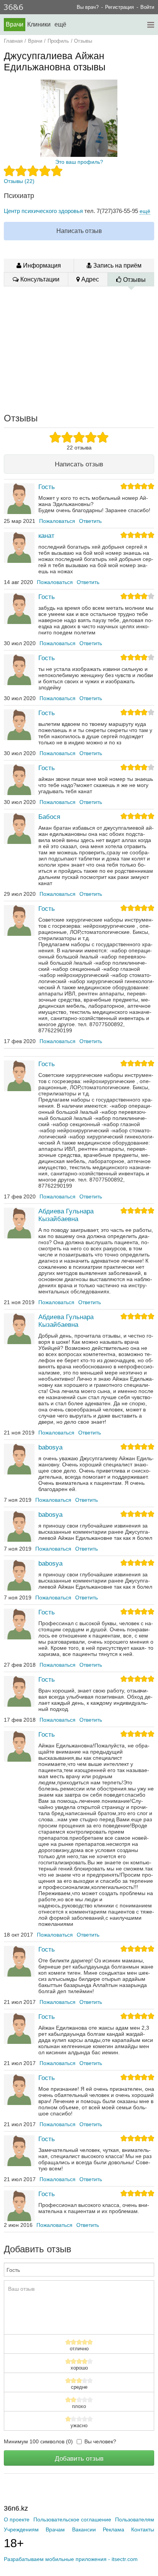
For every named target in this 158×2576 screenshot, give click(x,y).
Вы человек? (100, 2441)
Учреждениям (21, 2529)
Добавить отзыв (79, 2458)
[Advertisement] (81, 349)
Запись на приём (117, 265)
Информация (41, 265)
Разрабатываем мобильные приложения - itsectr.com (71, 2559)
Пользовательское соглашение (72, 2519)
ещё (145, 211)
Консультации (39, 279)
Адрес (89, 279)
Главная (13, 41)
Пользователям (135, 2519)
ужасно (79, 2426)
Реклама (114, 2529)
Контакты (143, 2529)
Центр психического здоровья (43, 211)
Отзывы (134, 280)
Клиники (39, 24)
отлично (79, 2349)
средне (79, 2387)
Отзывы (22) (19, 181)
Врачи (15, 24)
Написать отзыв (79, 231)
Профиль (58, 41)
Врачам (55, 2529)
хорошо (79, 2368)
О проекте (17, 2519)
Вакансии (84, 2529)
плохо (79, 2406)
